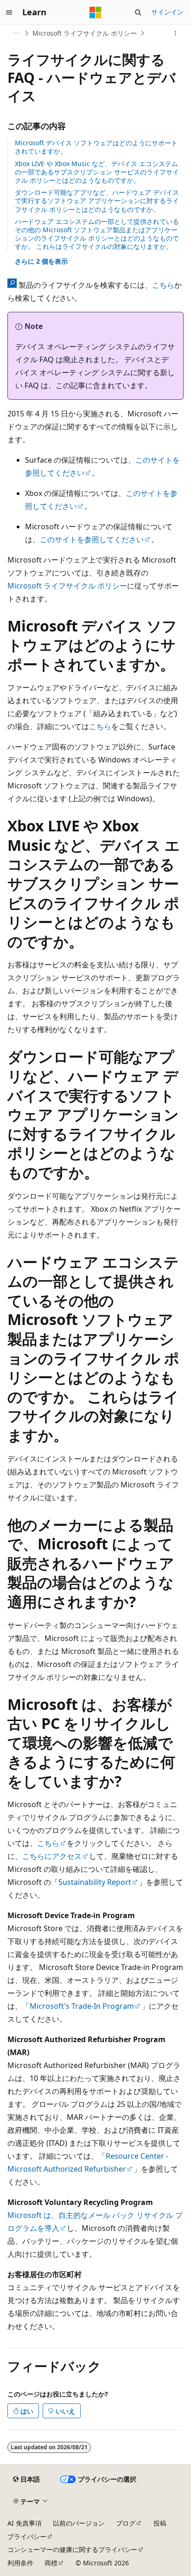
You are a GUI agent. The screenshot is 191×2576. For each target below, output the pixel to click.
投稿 (160, 2523)
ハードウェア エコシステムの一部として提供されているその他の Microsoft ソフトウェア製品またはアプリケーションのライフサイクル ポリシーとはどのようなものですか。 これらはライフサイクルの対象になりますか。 (97, 234)
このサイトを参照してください (92, 539)
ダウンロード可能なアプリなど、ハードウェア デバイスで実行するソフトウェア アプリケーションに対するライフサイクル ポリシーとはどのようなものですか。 (97, 201)
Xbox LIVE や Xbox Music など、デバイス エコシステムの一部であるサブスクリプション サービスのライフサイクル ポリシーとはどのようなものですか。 (97, 172)
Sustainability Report (95, 1882)
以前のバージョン (79, 2523)
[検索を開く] (138, 12)
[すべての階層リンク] (16, 33)
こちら (163, 285)
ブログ (126, 2523)
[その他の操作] (175, 33)
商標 (51, 2563)
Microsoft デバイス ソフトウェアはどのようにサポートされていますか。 (96, 147)
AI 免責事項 (25, 2523)
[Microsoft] (95, 12)
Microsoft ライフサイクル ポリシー (85, 33)
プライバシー (27, 2536)
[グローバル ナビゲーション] (9, 12)
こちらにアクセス (52, 1856)
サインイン (167, 12)
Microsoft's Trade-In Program (82, 2006)
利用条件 (20, 2563)
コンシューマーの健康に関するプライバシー (72, 2549)
